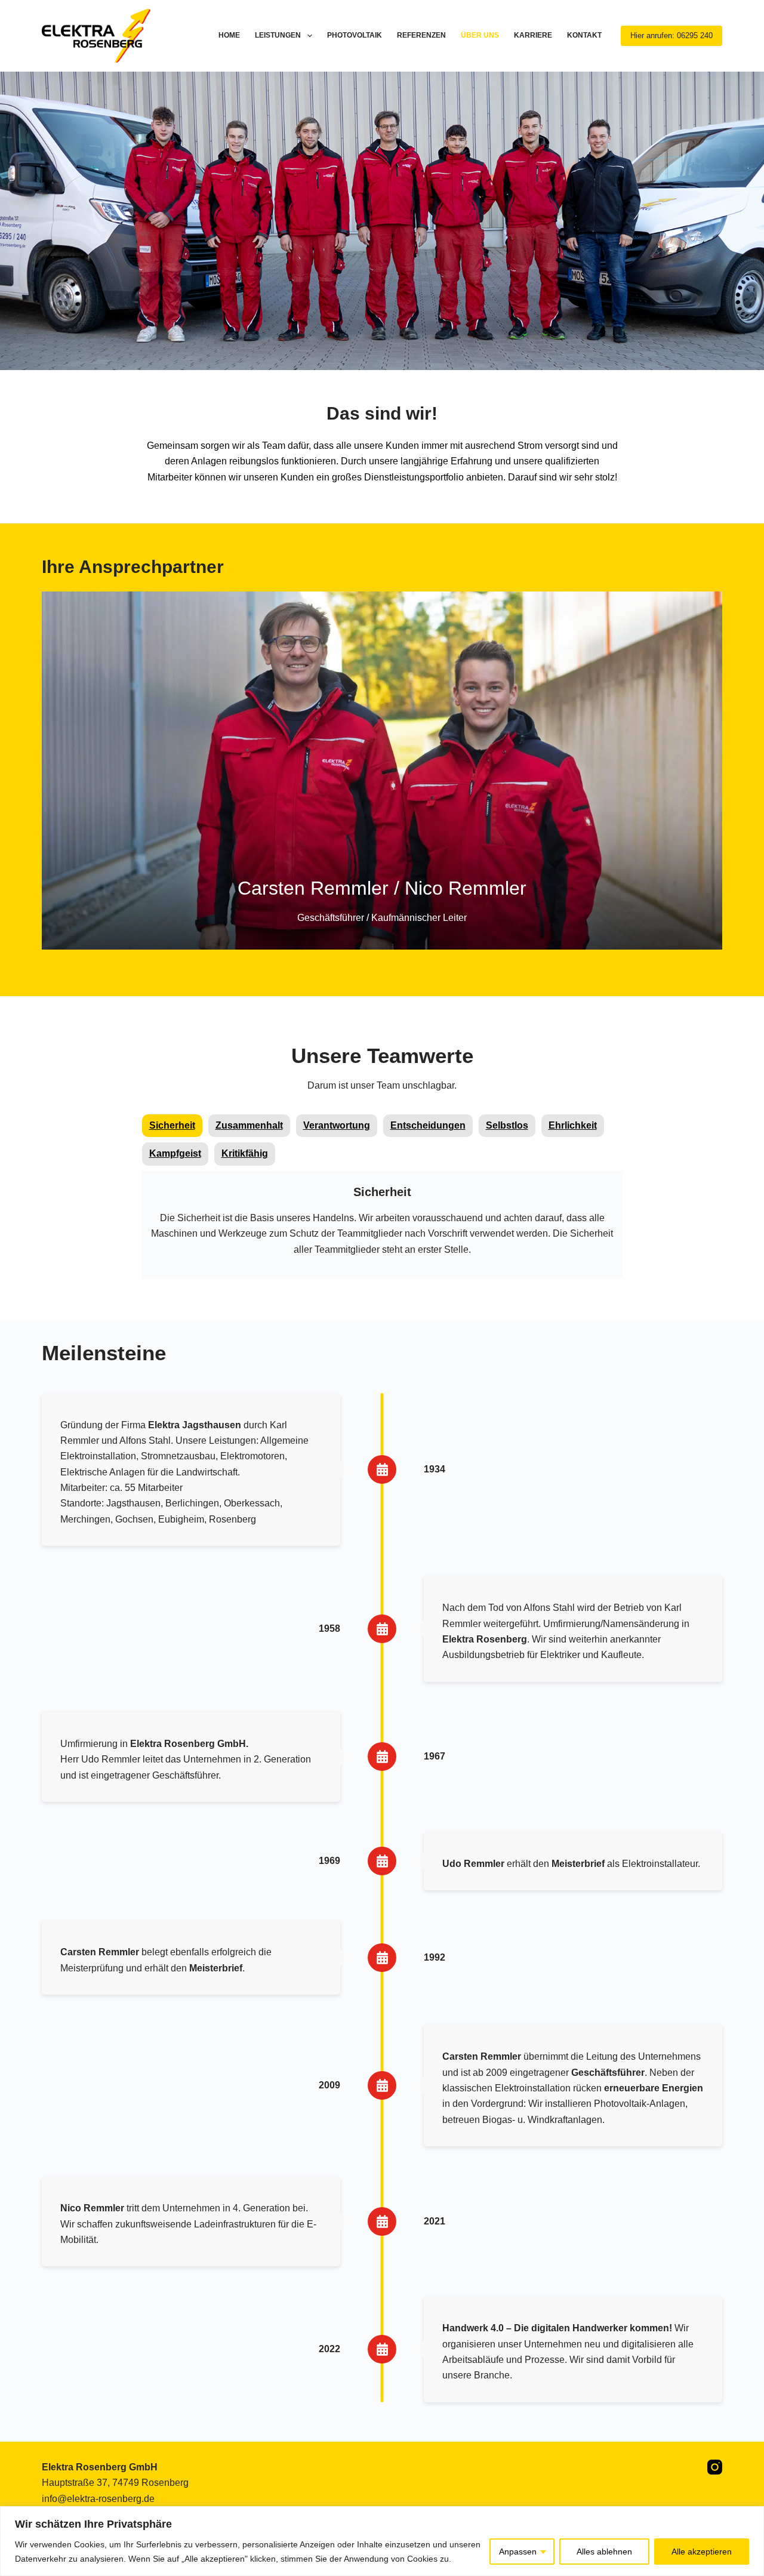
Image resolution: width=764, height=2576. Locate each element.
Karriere (533, 35)
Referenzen (421, 35)
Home (229, 35)
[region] (382, 2541)
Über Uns (480, 35)
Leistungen (278, 35)
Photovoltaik (355, 35)
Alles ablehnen (604, 2552)
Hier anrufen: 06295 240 (671, 36)
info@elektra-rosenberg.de (98, 2499)
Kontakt (584, 35)
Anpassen (518, 2552)
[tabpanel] (382, 1227)
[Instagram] (715, 2467)
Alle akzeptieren (702, 2552)
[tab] (172, 1126)
